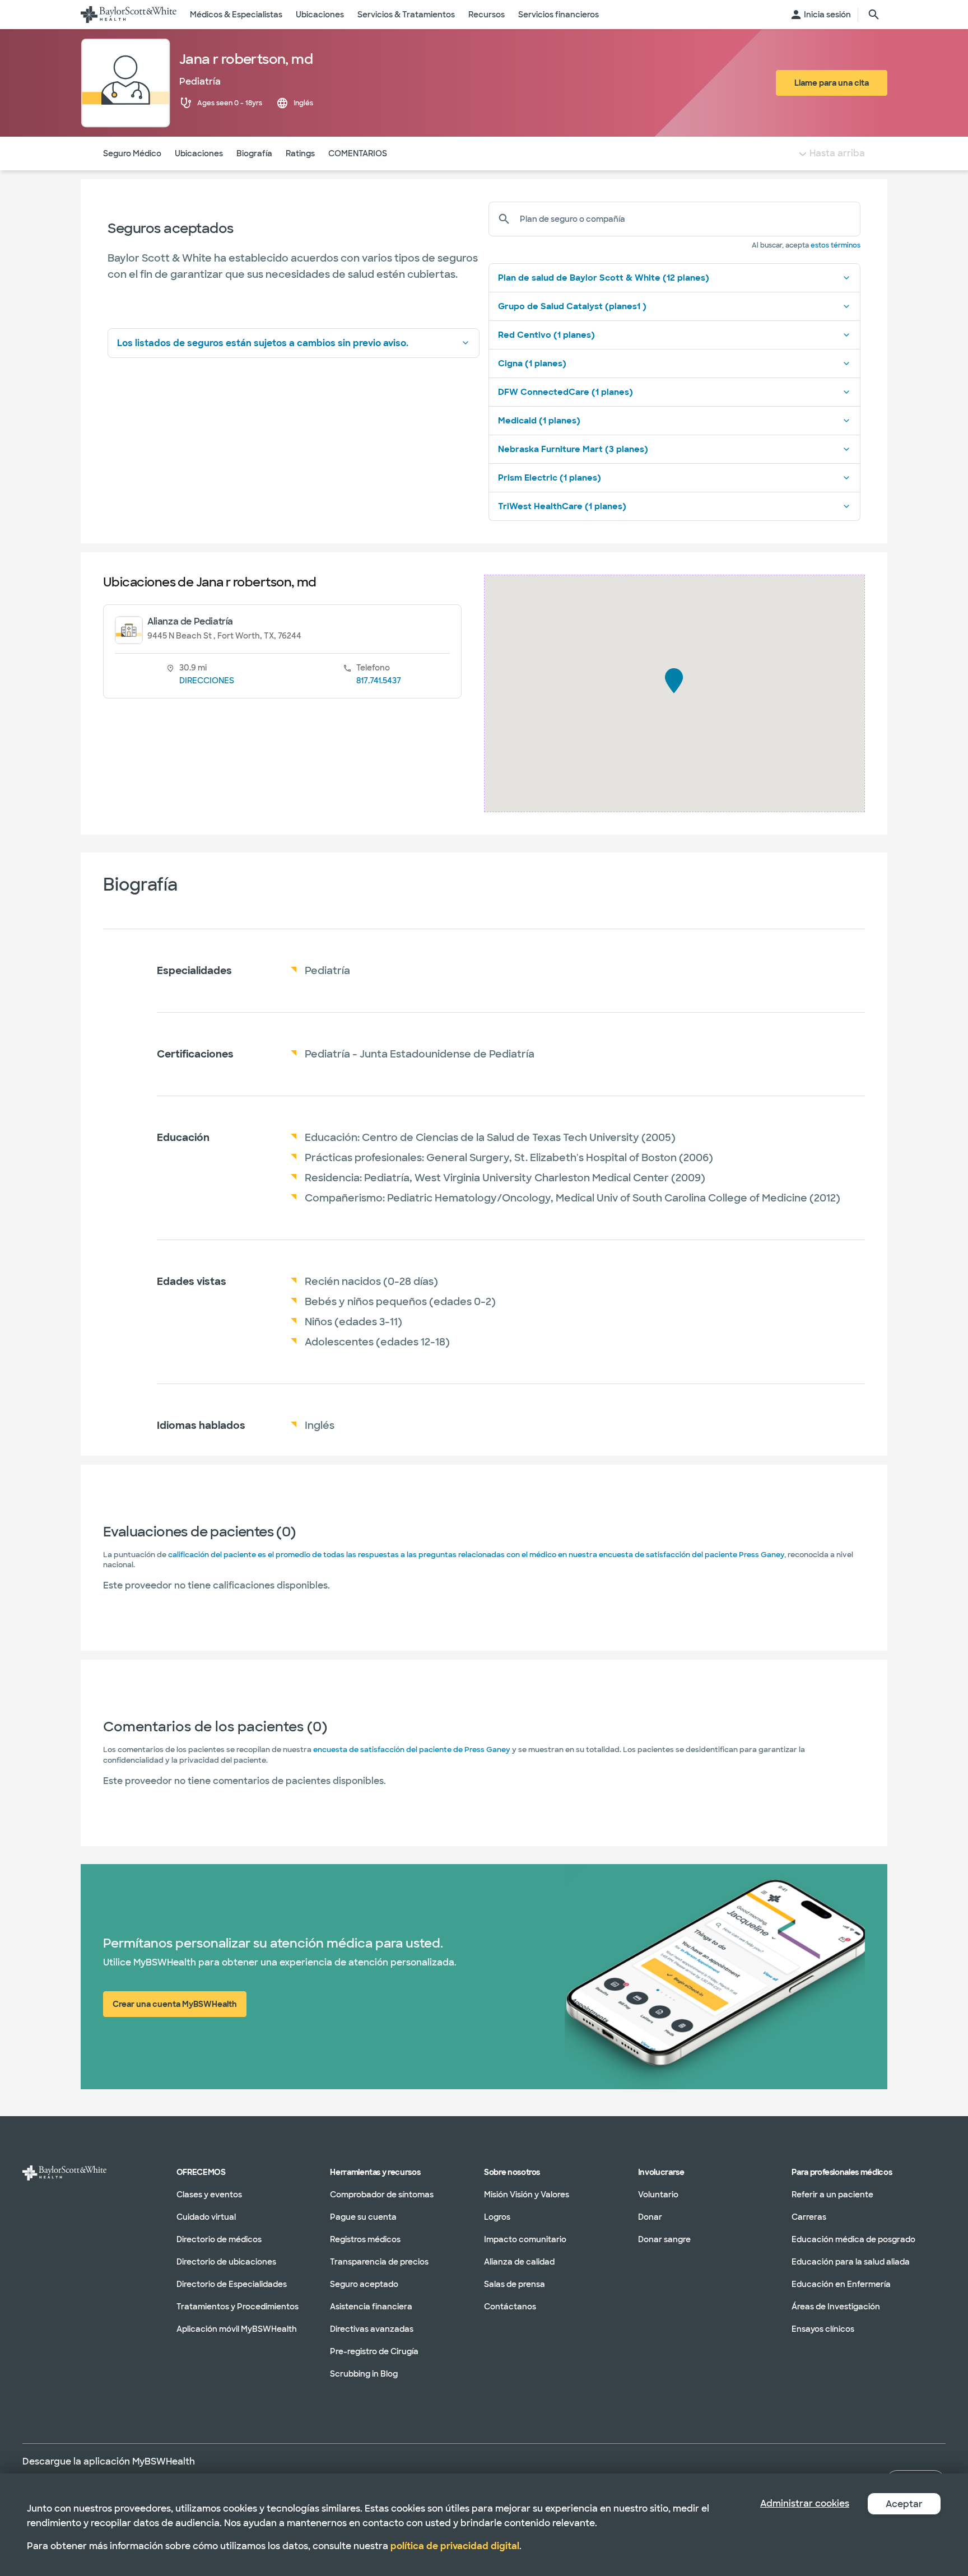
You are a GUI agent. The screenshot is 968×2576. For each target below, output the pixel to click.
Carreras (809, 2217)
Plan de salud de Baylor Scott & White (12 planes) (604, 278)
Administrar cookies (805, 2503)
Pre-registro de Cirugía (374, 2351)
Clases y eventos (209, 2195)
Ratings (300, 153)
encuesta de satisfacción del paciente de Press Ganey (412, 1750)
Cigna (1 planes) (532, 364)
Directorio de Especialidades (232, 2284)
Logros (497, 2217)
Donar (650, 2217)
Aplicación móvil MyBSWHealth (237, 2329)
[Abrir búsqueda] (874, 15)
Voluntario (658, 2195)
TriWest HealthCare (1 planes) (562, 506)
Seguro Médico (132, 153)
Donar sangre (664, 2239)
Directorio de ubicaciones (226, 2262)
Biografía (254, 153)
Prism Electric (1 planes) (550, 478)
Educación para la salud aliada (851, 2262)
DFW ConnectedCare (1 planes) (566, 392)
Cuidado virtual (206, 2217)
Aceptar (904, 2504)
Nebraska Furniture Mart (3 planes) (573, 449)
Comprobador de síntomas (382, 2195)
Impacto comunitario (525, 2239)
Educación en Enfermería (841, 2284)
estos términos (836, 245)
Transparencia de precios (379, 2262)
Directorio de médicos (219, 2239)
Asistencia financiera (371, 2307)
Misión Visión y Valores (527, 2195)
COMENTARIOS (358, 153)
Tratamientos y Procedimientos (238, 2307)
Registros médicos (365, 2239)
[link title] (129, 15)
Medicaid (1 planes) (539, 421)
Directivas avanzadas (372, 2329)
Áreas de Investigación (836, 2307)
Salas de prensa (515, 2284)
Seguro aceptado (364, 2284)
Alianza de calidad (519, 2262)
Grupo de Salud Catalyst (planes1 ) (572, 306)
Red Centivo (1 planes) (546, 335)
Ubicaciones (199, 153)
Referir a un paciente (832, 2195)
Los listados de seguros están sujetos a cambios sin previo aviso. (263, 343)
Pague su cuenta (363, 2217)
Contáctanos (510, 2307)
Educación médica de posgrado (853, 2239)
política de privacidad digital (455, 2546)
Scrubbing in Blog (364, 2374)
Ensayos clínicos (823, 2329)
